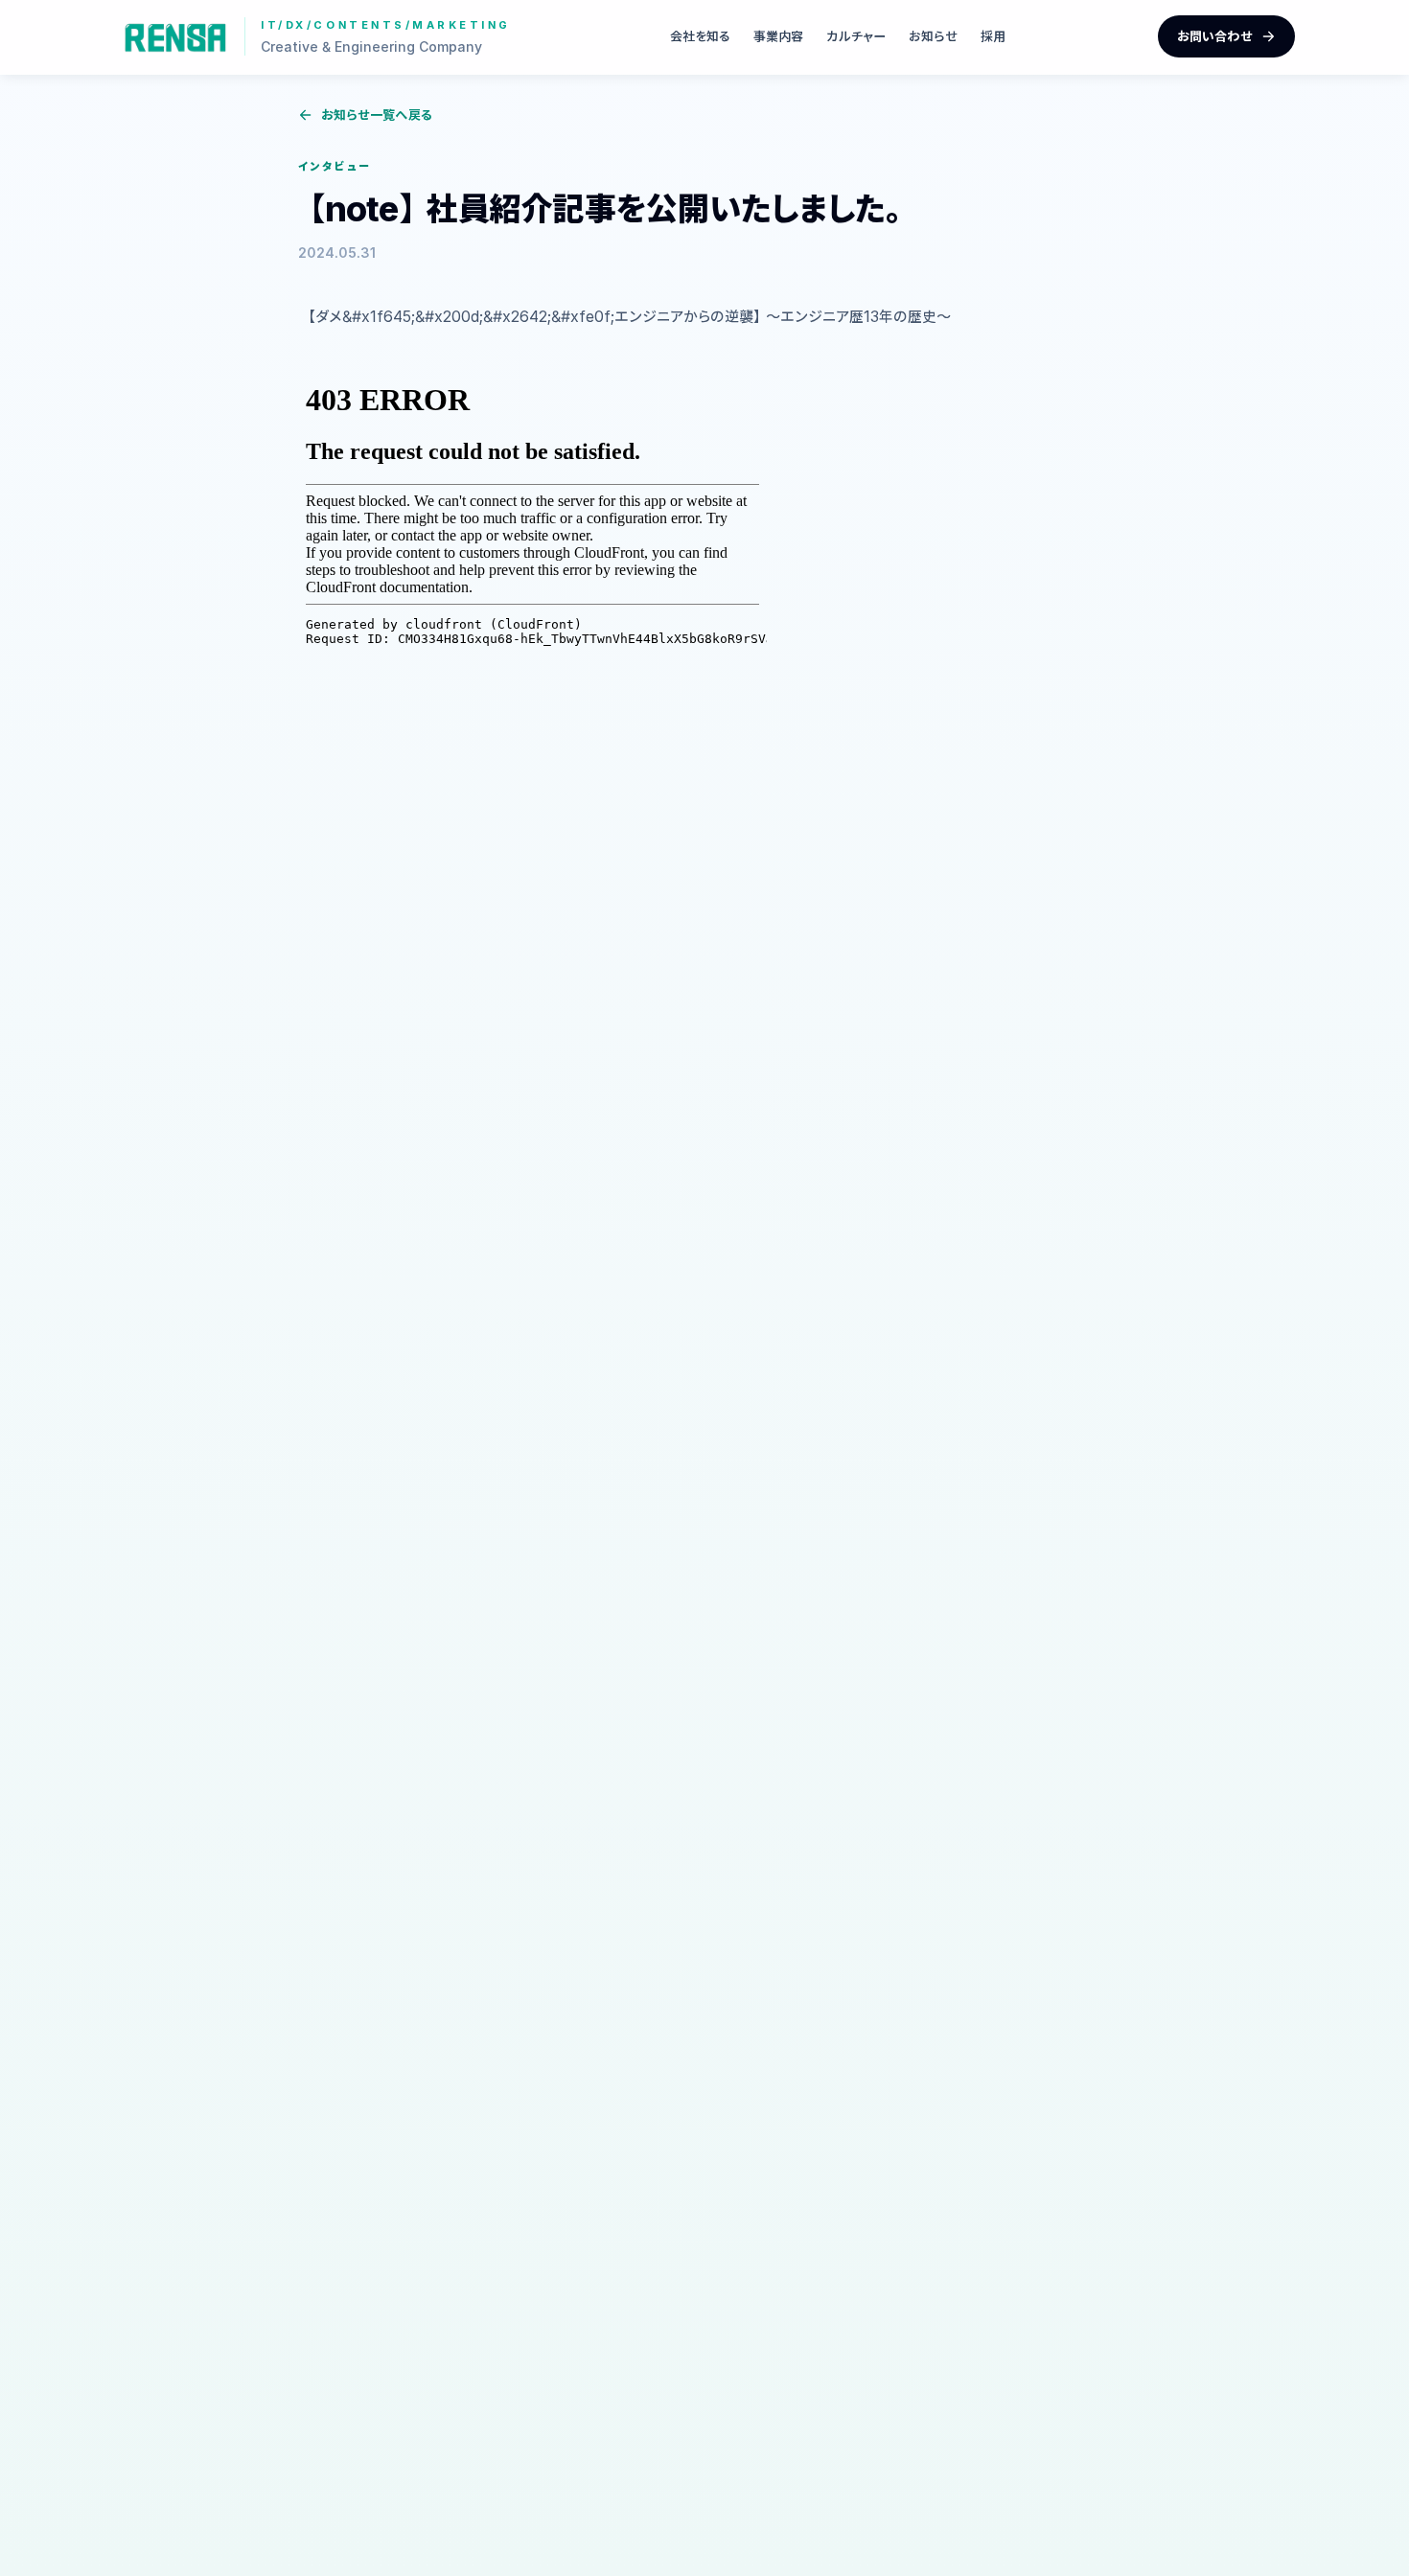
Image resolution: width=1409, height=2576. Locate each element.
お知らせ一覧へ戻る (377, 115)
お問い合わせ (1215, 36)
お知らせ (933, 36)
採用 (993, 36)
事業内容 (778, 36)
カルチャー (856, 36)
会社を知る (700, 36)
